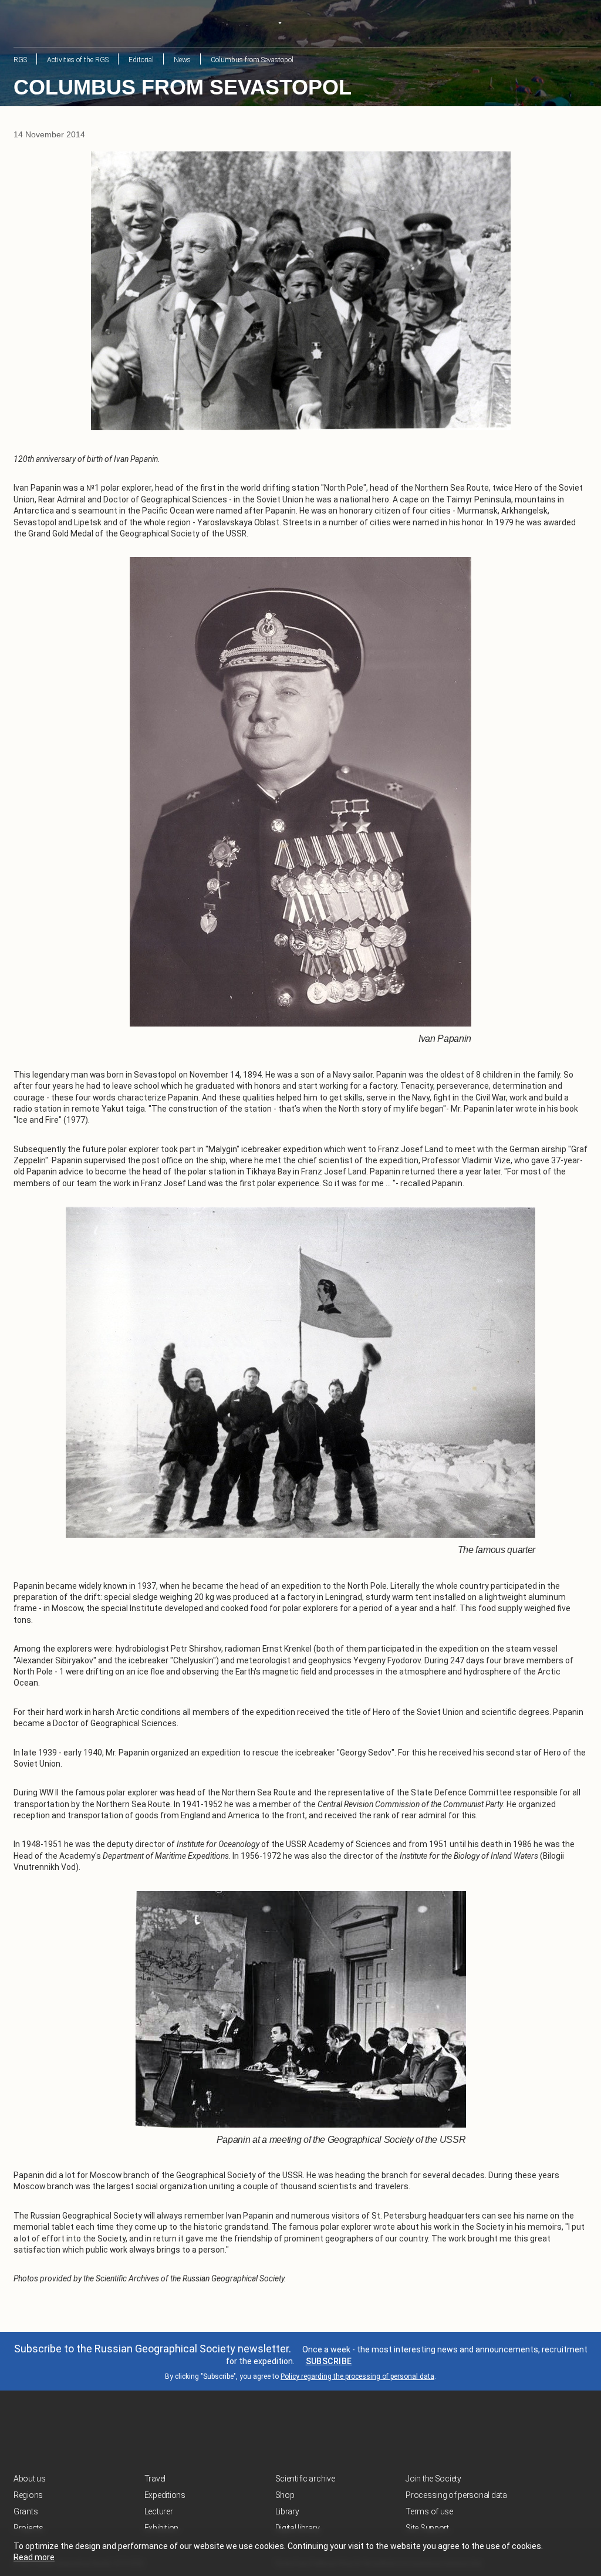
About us (30, 2479)
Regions (28, 2495)
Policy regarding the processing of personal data (357, 2376)
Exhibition (161, 2528)
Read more (34, 2557)
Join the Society (433, 2479)
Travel (155, 2479)
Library (287, 2511)
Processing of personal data (456, 2495)
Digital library (298, 2528)
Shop (285, 2495)
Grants (26, 2511)
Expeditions (165, 2495)
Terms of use (429, 2511)
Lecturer (159, 2511)
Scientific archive (305, 2479)
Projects (28, 2528)
